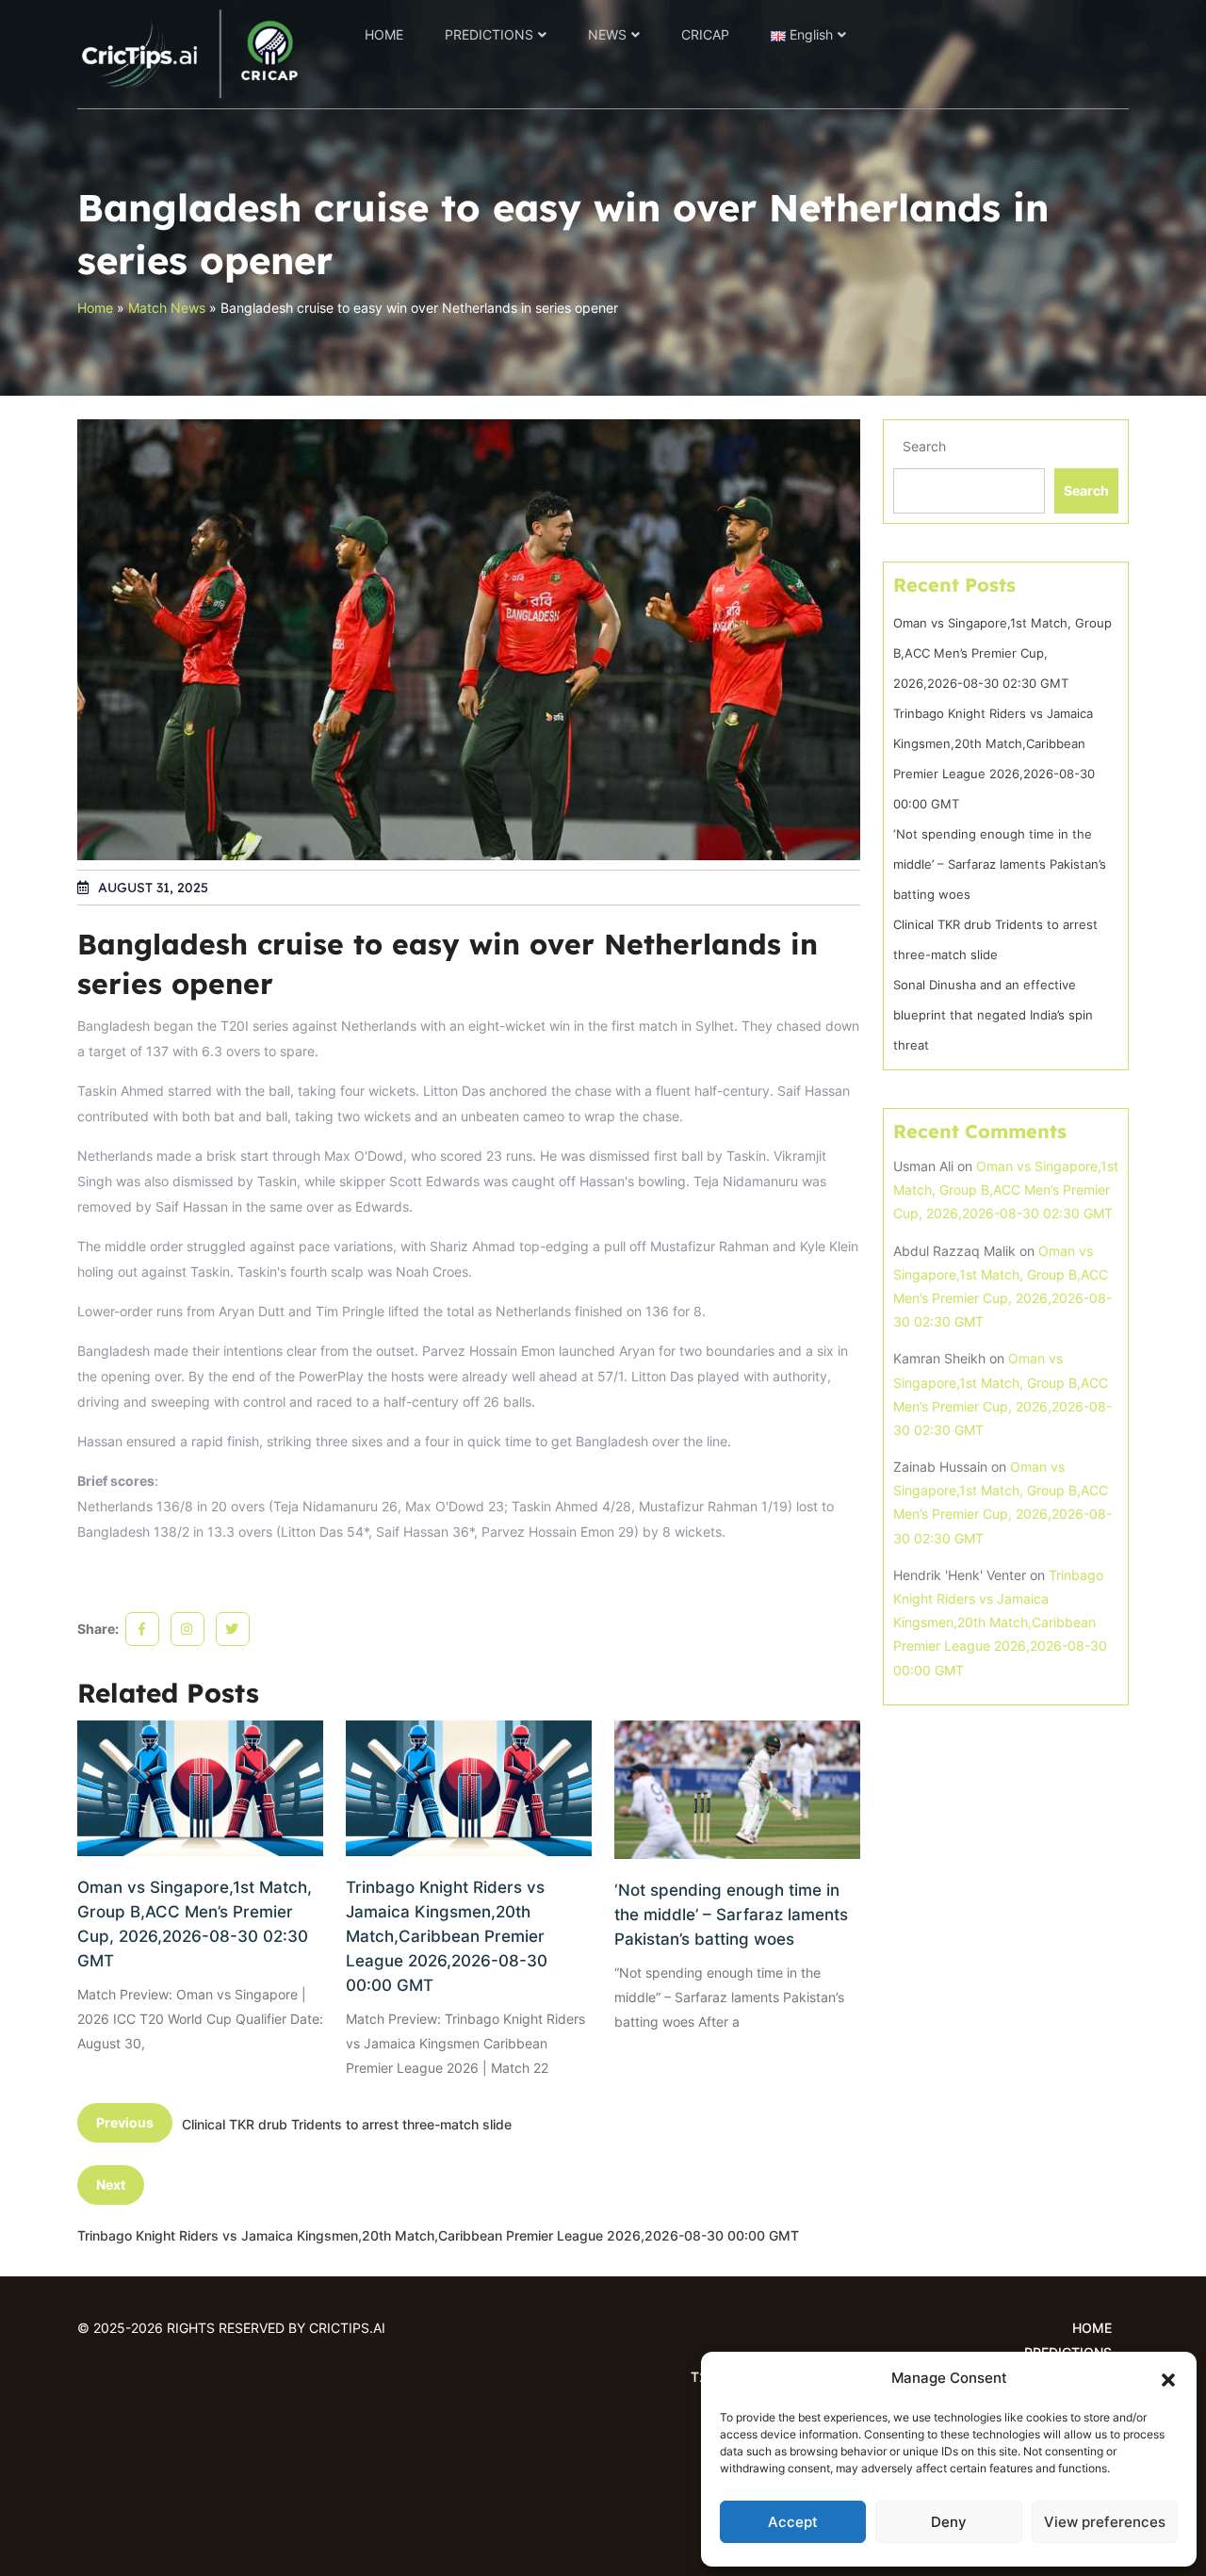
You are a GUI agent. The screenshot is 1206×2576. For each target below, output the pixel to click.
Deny (949, 2522)
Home (95, 308)
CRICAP (705, 34)
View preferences (1105, 2522)
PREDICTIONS (489, 34)
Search (924, 446)
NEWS (607, 34)
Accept (793, 2522)
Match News (167, 308)
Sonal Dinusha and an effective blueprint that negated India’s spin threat (993, 1015)
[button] (1168, 2378)
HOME (384, 34)
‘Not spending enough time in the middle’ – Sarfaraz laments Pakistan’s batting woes (731, 1915)
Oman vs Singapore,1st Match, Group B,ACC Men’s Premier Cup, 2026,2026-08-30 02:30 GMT (195, 1924)
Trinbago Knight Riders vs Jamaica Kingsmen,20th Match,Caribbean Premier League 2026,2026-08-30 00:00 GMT (447, 1936)
